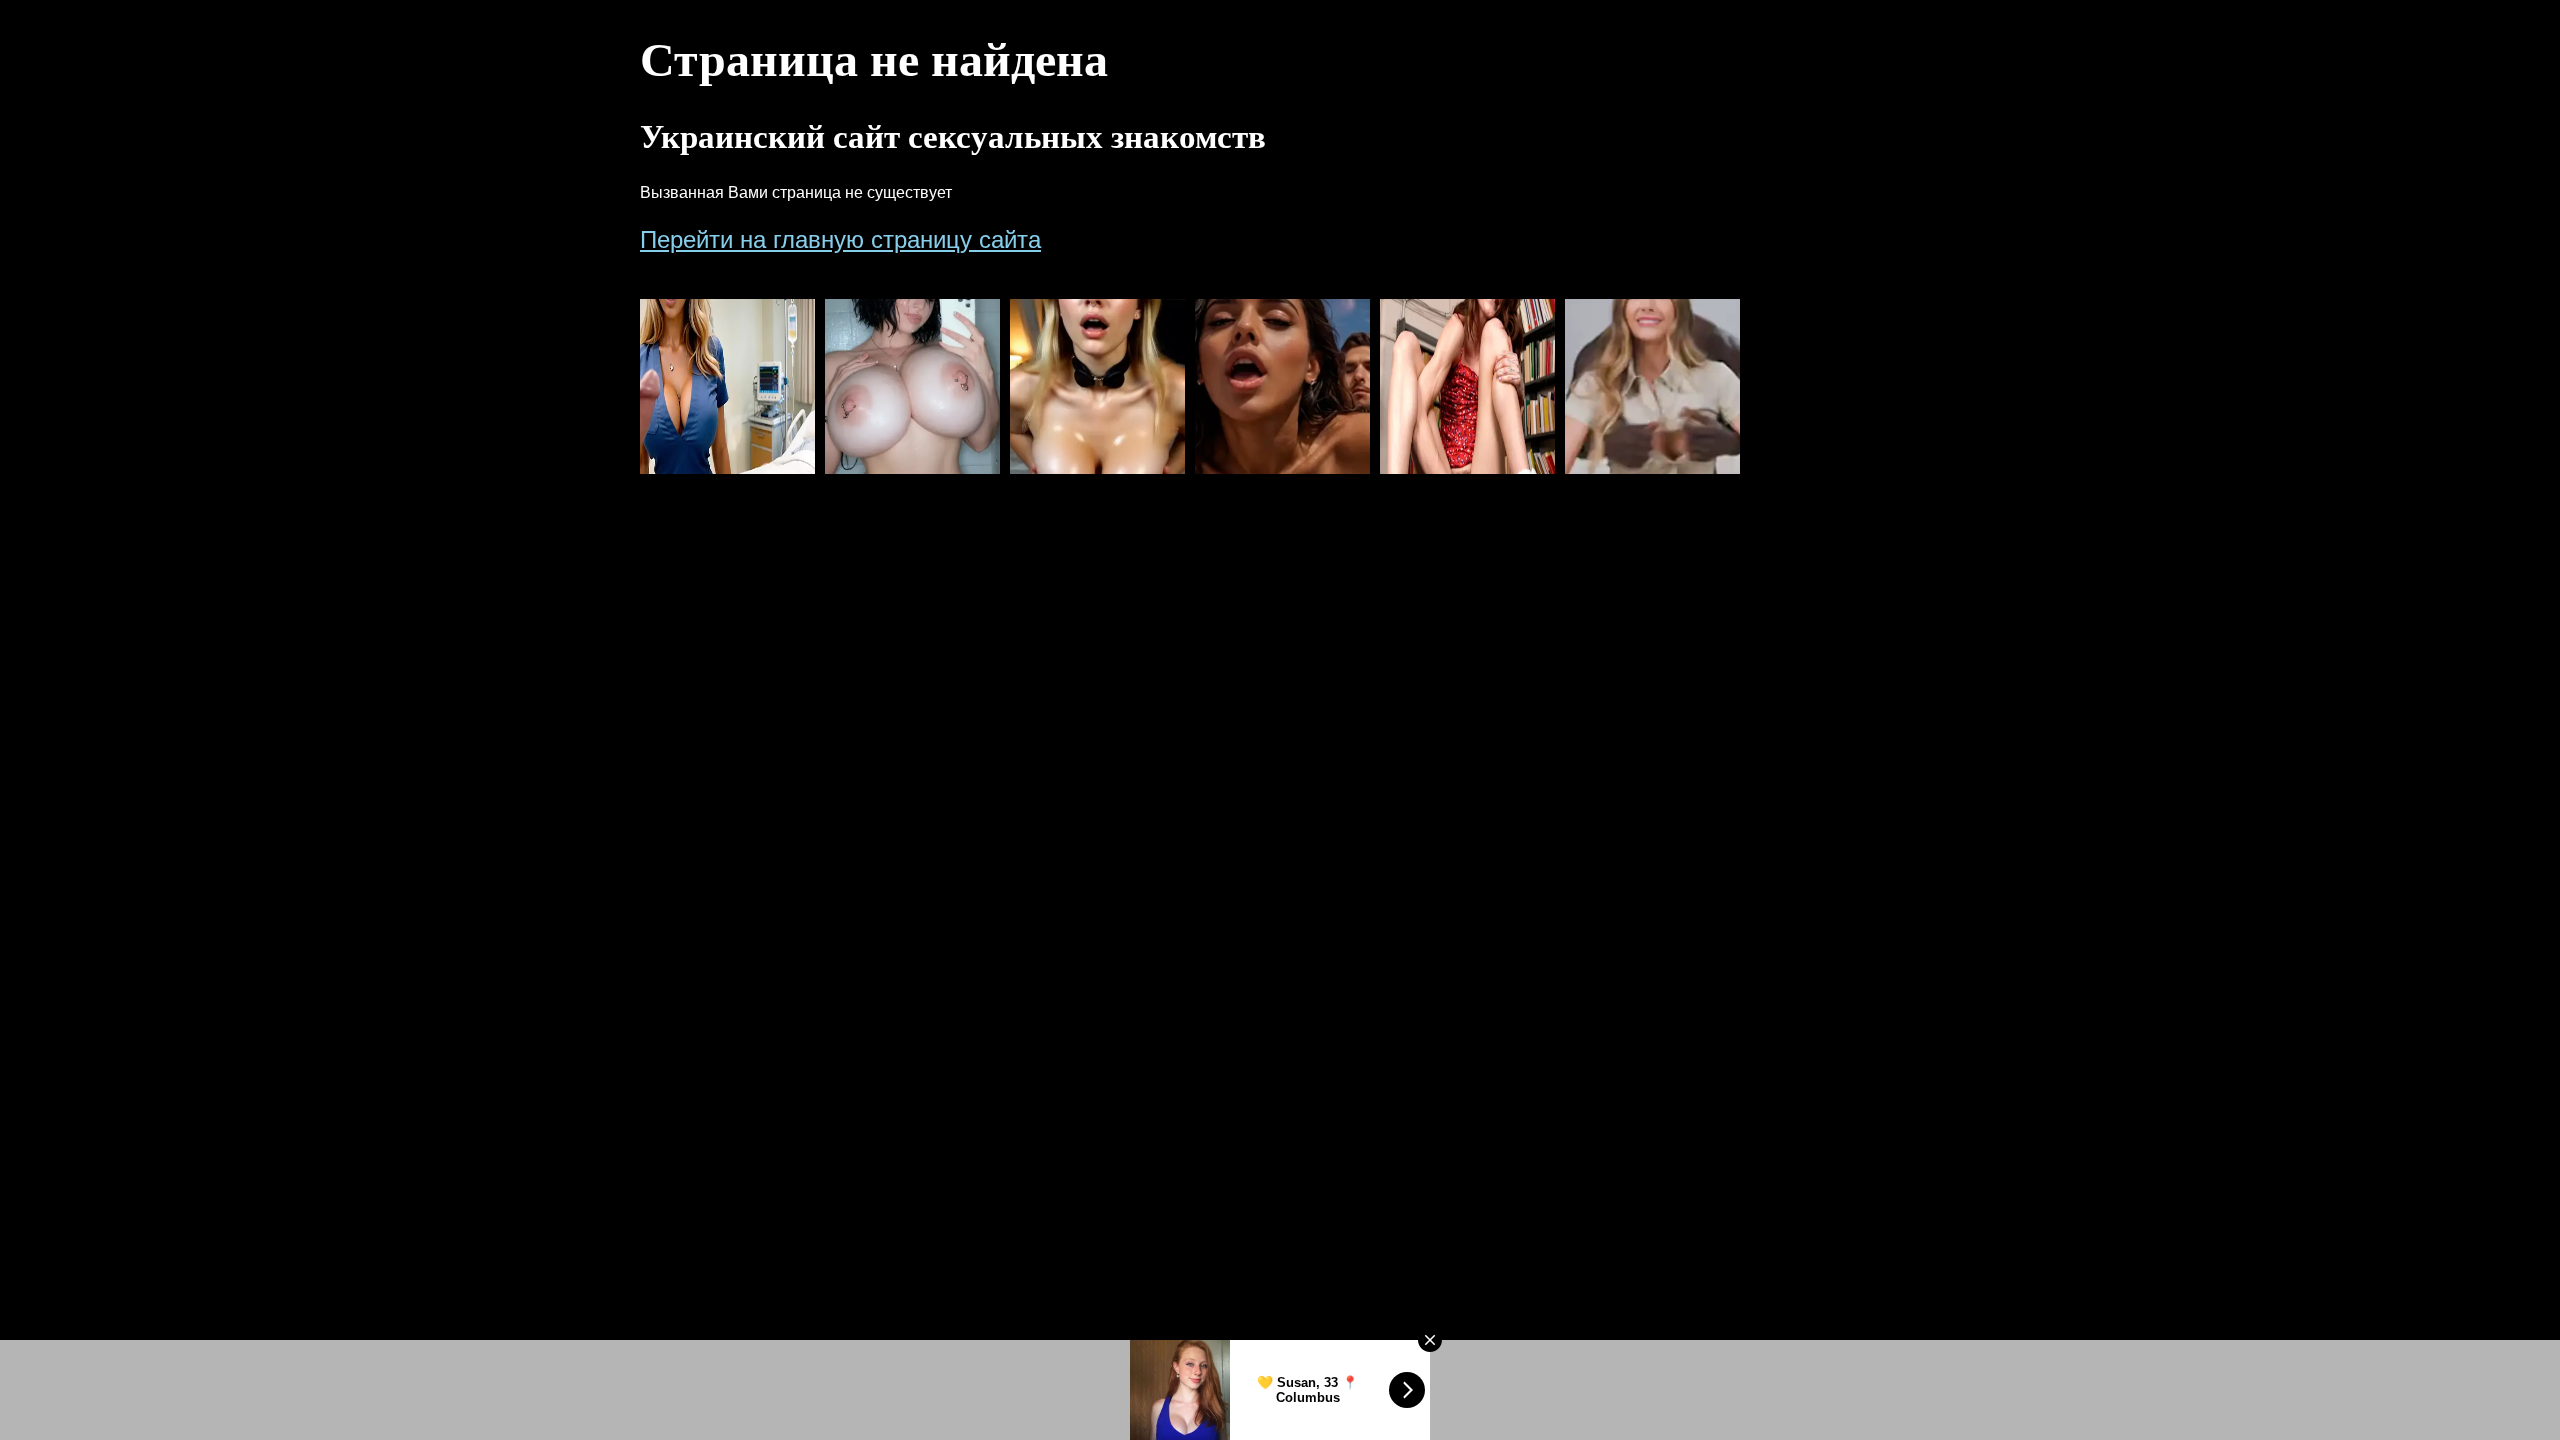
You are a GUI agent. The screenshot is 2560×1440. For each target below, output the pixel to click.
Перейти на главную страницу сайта (840, 239)
